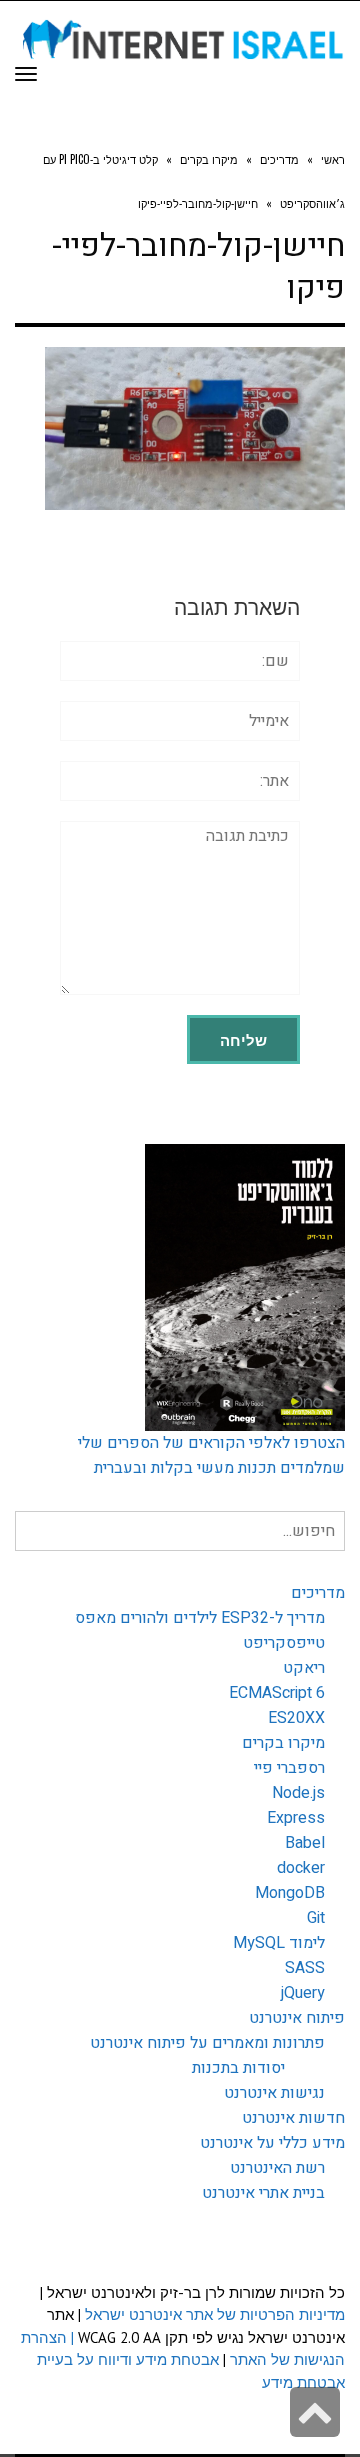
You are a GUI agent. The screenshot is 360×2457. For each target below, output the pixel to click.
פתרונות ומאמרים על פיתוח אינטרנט (207, 2043)
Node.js (298, 1793)
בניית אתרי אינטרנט (263, 2193)
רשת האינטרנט (277, 2168)
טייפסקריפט (284, 1643)
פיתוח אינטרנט (297, 2018)
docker (301, 1868)
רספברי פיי (289, 1768)
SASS (305, 1968)
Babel (305, 1843)
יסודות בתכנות (238, 2068)
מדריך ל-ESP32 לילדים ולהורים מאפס (200, 1618)
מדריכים (318, 1593)
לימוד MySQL (279, 1943)
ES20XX (296, 1718)
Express (296, 1818)
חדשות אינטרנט (293, 2118)
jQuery (303, 1993)
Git (316, 1918)
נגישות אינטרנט (274, 2093)
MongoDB (290, 1893)
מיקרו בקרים (283, 1743)
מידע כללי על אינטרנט (272, 2143)
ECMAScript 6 (277, 1693)
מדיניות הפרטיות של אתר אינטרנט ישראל (215, 2314)
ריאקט (304, 1668)
